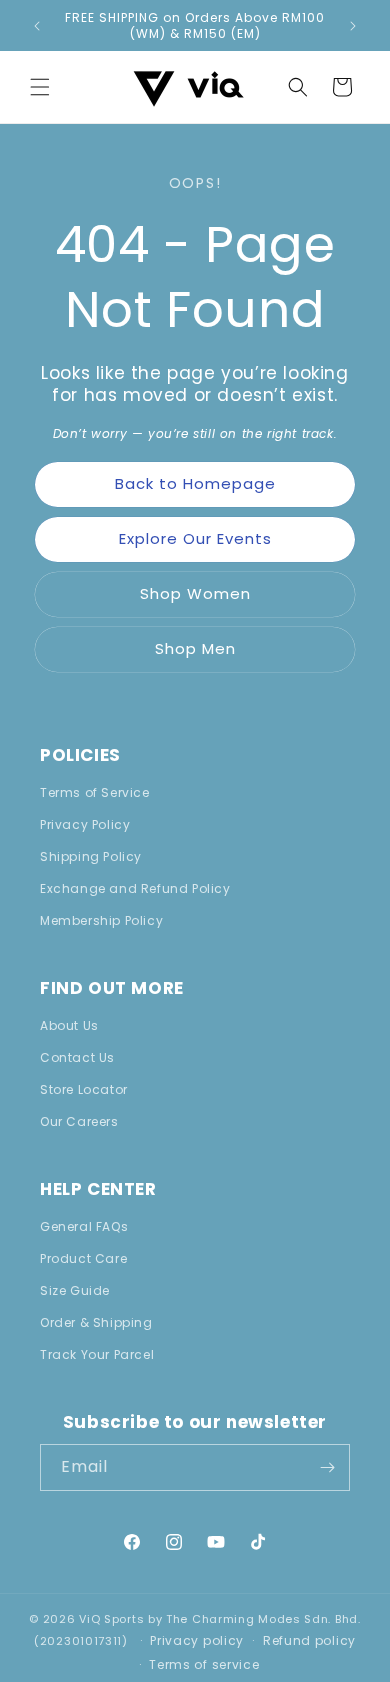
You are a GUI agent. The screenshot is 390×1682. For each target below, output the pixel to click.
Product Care (83, 1258)
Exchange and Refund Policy (135, 888)
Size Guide (75, 1290)
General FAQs (84, 1226)
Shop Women (195, 593)
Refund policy (309, 1640)
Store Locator (84, 1089)
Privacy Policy (85, 824)
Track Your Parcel (97, 1354)
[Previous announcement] (37, 26)
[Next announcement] (353, 26)
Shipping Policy (91, 856)
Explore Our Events (195, 538)
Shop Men (195, 648)
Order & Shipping (96, 1322)
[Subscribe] (327, 1467)
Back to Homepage (195, 483)
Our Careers (79, 1121)
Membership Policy (101, 920)
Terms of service (204, 1664)
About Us (69, 1025)
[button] (40, 87)
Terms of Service (95, 792)
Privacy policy (197, 1640)
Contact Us (77, 1057)
